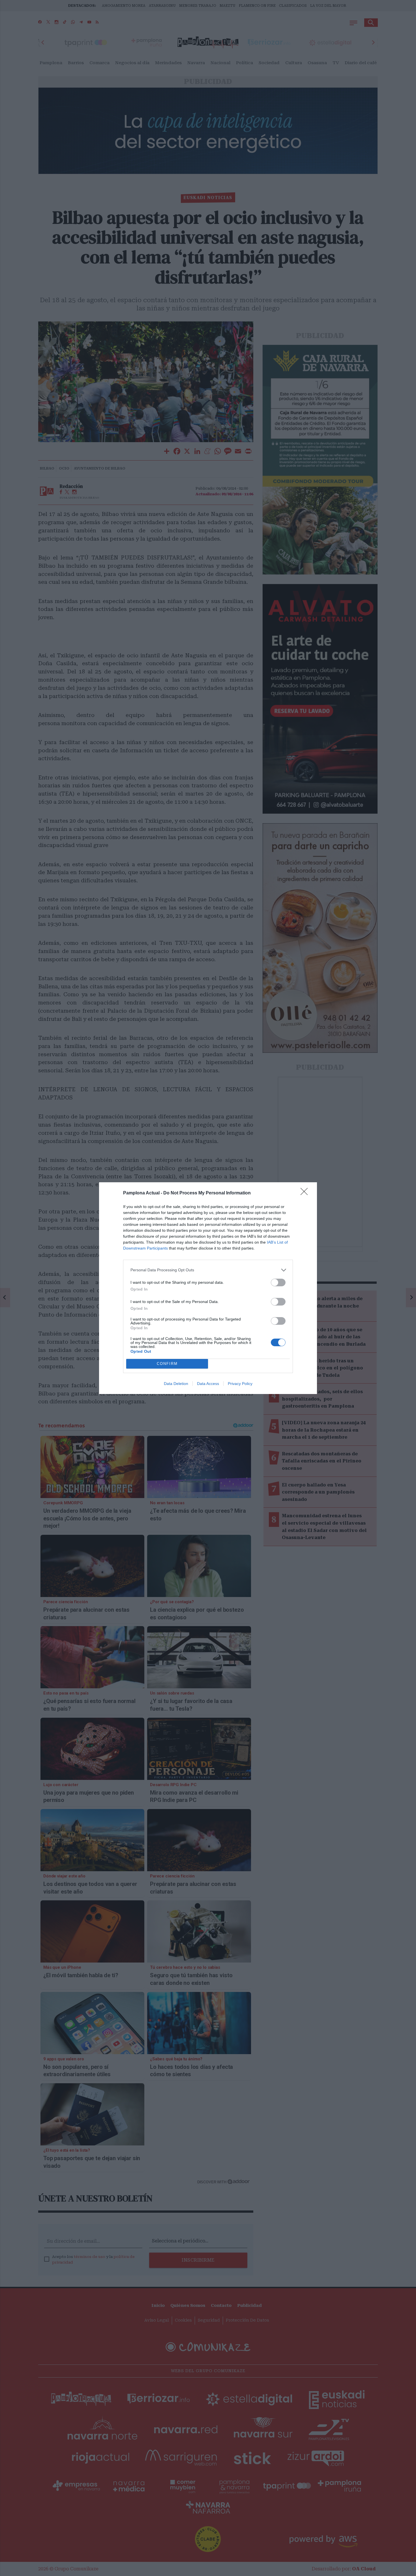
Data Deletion (176, 1384)
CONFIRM (167, 1364)
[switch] (278, 1282)
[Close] (306, 1193)
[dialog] (208, 1288)
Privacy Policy (240, 1384)
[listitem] (208, 1270)
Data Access (208, 1384)
